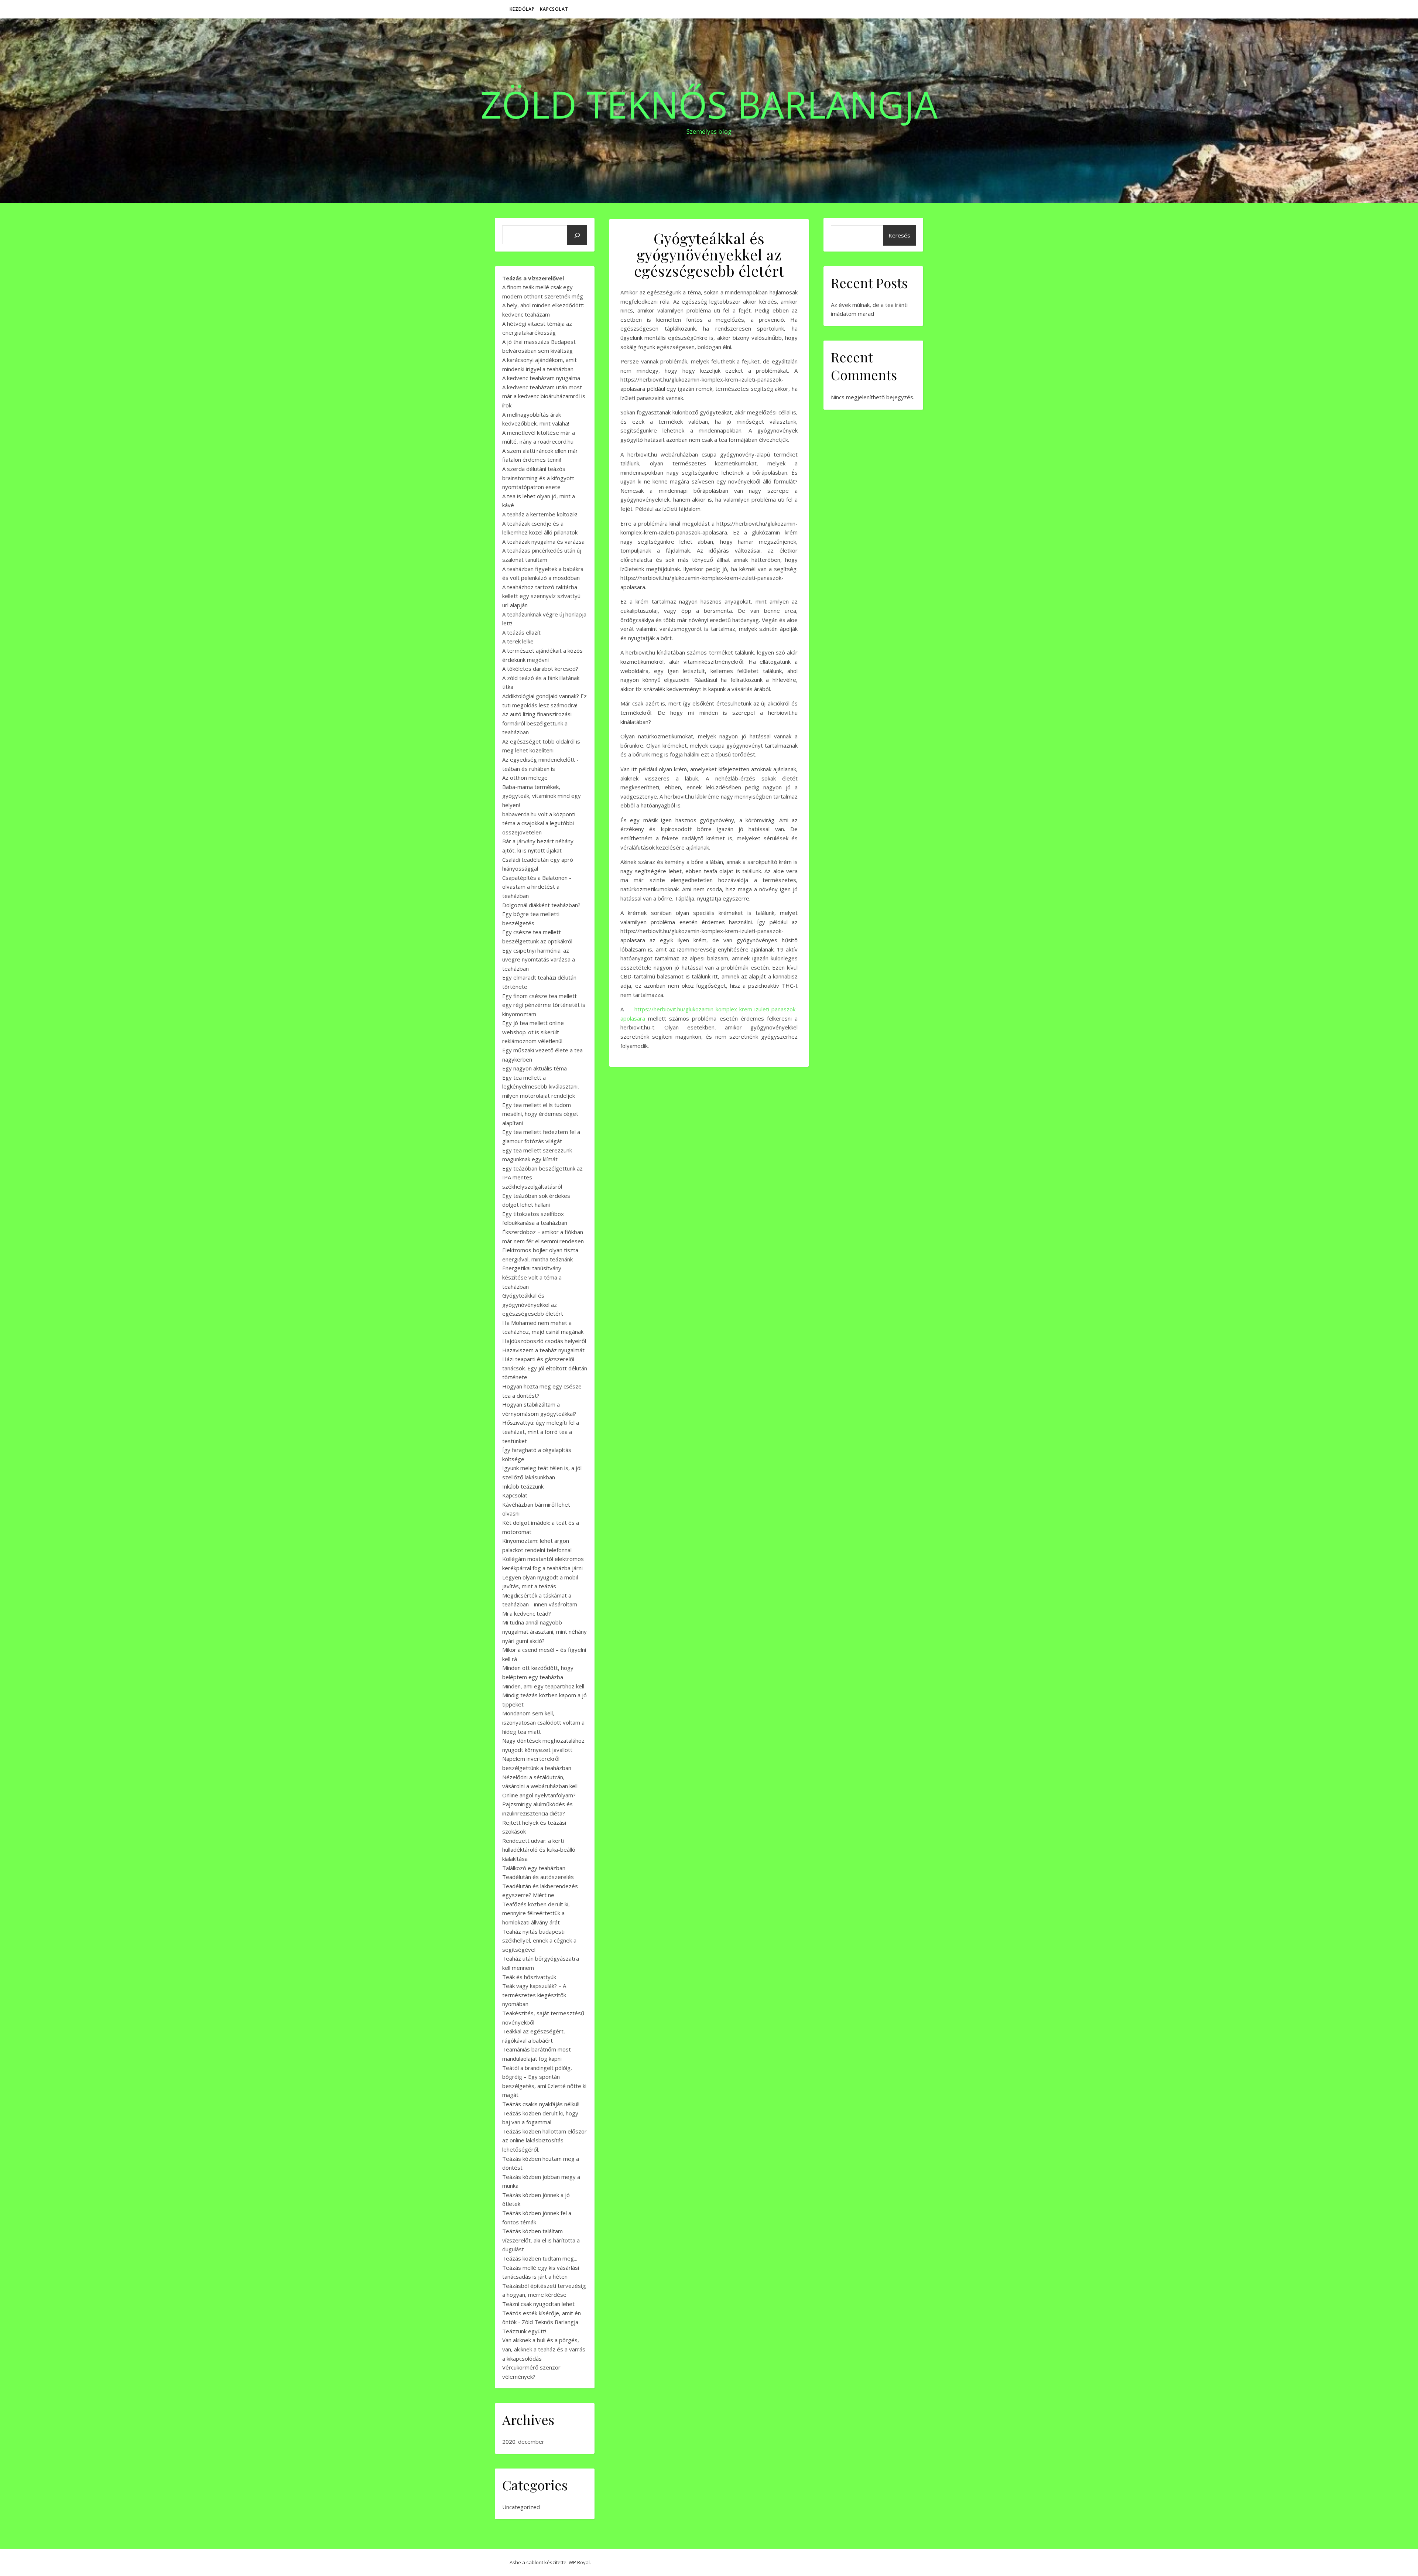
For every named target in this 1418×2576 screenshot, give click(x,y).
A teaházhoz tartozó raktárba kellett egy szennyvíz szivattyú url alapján (541, 596)
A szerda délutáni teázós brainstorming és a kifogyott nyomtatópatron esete (538, 478)
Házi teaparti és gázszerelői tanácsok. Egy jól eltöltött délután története (545, 1368)
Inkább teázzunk (523, 1486)
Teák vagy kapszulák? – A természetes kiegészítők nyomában (534, 1995)
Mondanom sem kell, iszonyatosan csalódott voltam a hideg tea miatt (543, 1722)
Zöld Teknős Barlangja (709, 104)
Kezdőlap (522, 9)
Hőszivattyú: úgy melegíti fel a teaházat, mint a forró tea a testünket (541, 1432)
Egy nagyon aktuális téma (535, 1068)
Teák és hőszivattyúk (529, 1977)
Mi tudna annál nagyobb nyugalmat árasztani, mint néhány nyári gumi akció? (544, 1631)
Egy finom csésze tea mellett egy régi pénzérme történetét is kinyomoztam (544, 1005)
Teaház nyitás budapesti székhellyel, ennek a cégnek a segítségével (539, 1940)
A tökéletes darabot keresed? (540, 669)
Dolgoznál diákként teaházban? (541, 905)
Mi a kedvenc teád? (527, 1613)
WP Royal (579, 2562)
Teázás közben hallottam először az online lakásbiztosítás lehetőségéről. (544, 2140)
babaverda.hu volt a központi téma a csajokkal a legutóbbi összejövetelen (539, 823)
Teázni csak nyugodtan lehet (538, 2304)
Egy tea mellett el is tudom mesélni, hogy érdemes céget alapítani (540, 1114)
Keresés (899, 235)
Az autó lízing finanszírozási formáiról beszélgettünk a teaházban (537, 723)
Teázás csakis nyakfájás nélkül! (541, 2104)
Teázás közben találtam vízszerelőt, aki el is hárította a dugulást (541, 2240)
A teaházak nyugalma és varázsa (543, 541)
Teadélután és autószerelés (538, 1877)
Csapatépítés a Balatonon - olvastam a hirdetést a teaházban (537, 887)
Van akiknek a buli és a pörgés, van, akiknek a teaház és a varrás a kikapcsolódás (544, 2349)
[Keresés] (577, 235)
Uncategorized (521, 2507)
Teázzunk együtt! (524, 2331)
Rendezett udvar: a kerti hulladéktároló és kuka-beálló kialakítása (539, 1850)
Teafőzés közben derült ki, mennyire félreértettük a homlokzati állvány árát (536, 1913)
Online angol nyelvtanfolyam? (539, 1795)
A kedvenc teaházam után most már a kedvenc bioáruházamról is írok (544, 396)
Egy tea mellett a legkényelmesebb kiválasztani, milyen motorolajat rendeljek (541, 1087)
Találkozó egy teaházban (534, 1868)
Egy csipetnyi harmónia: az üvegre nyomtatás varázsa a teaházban (539, 959)
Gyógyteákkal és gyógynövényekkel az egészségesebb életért (533, 1304)
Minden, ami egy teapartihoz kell (543, 1686)
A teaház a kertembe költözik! (540, 514)
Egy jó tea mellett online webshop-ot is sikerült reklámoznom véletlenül (533, 1032)
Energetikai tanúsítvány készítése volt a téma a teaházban (532, 1277)
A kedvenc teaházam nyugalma (541, 378)
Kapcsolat (554, 9)
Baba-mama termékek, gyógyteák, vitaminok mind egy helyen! (542, 796)
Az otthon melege (525, 778)
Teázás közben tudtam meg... (540, 2258)
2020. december (523, 2442)
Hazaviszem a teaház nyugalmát (543, 1350)
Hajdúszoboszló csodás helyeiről (544, 1341)
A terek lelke (518, 641)
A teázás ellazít (521, 632)
